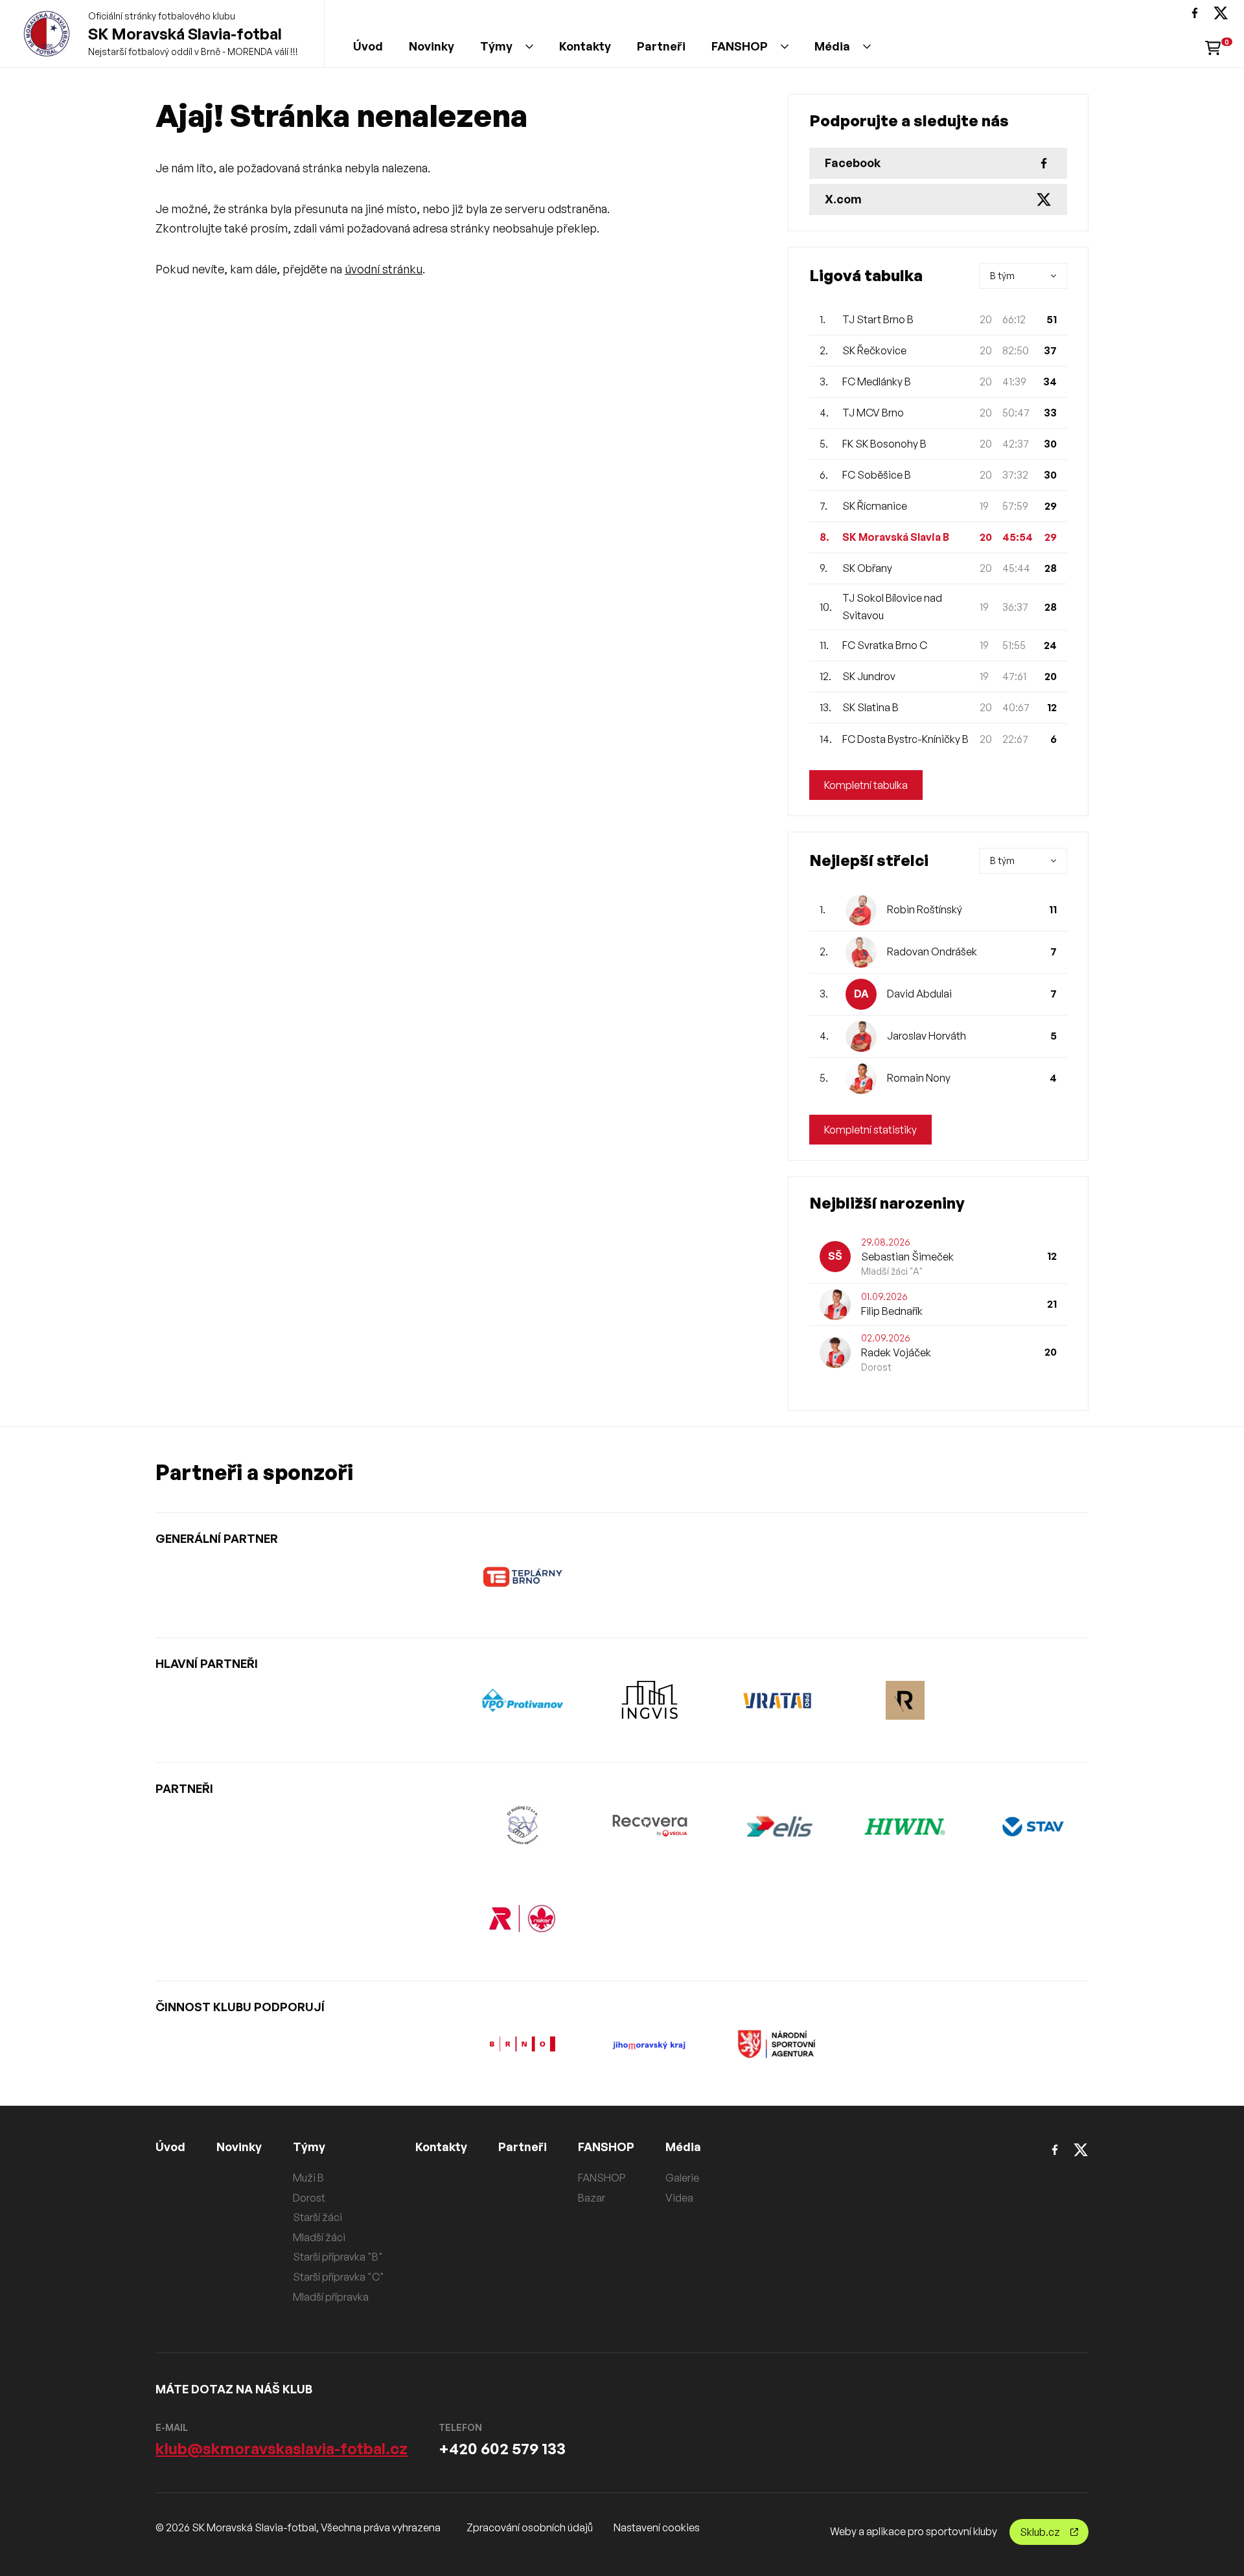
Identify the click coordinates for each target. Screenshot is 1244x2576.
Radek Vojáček (896, 1352)
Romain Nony (919, 1078)
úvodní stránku (384, 269)
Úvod (368, 46)
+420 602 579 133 (502, 2448)
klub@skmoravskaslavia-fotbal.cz (282, 2448)
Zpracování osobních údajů (530, 2527)
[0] (1213, 47)
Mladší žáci (319, 2237)
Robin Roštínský (925, 909)
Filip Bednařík (892, 1311)
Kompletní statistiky (870, 1130)
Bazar (592, 2198)
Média (832, 46)
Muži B (308, 2178)
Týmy (496, 46)
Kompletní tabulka (866, 785)
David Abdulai (919, 994)
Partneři (661, 46)
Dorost (309, 2198)
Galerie (682, 2178)
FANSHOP (740, 46)
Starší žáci (317, 2217)
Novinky (432, 46)
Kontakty (585, 46)
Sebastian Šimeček (907, 1257)
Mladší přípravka (331, 2297)
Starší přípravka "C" (339, 2277)
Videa (679, 2198)
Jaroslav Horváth (927, 1036)
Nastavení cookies (657, 2527)
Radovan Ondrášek (932, 952)
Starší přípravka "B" (338, 2257)
